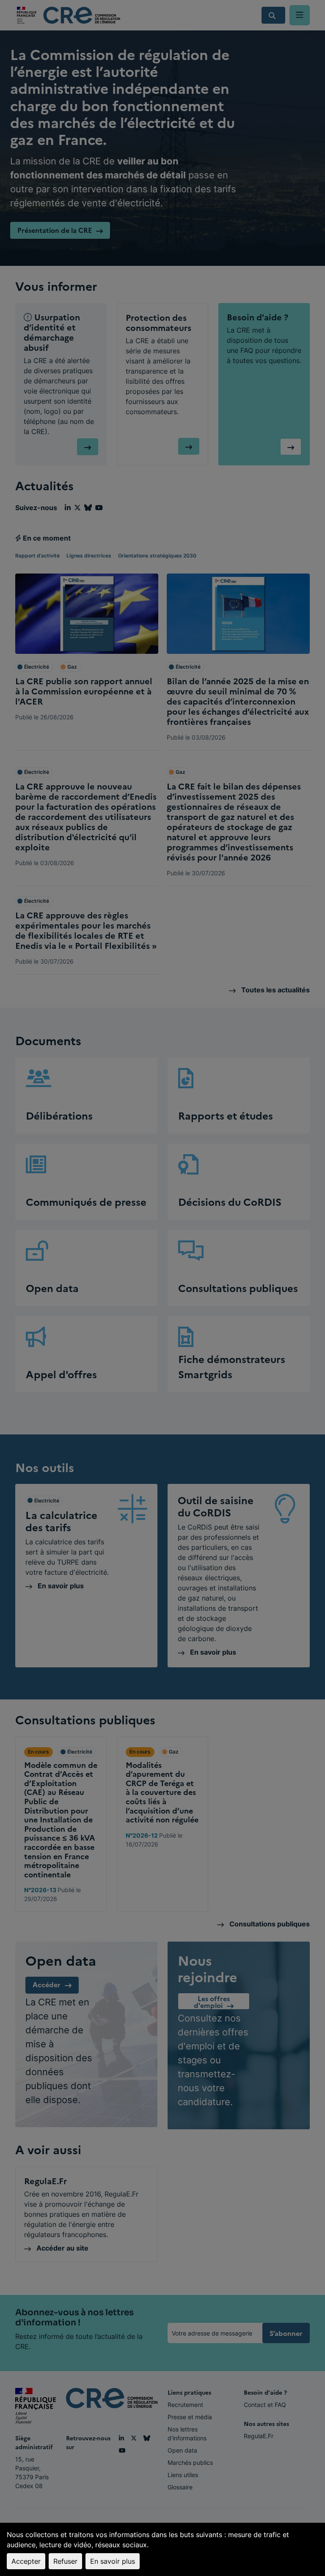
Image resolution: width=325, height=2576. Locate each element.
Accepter (26, 2561)
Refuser (65, 2561)
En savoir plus (113, 2561)
